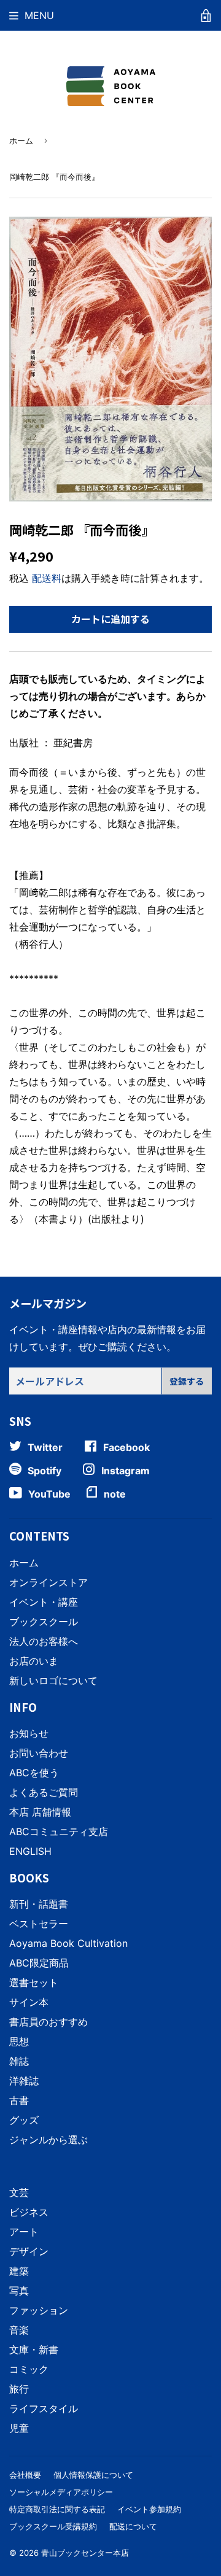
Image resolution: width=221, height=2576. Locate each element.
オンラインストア (48, 1582)
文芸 (19, 2192)
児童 (19, 2428)
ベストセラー (39, 1924)
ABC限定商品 (39, 1963)
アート (24, 2232)
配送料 (47, 578)
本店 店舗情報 (40, 1812)
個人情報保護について (93, 2475)
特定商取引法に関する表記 (57, 2509)
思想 (19, 2041)
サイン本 (29, 2002)
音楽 (19, 2330)
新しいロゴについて (53, 1681)
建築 (19, 2271)
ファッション (39, 2310)
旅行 (19, 2389)
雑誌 (19, 2061)
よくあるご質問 (44, 1792)
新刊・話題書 (39, 1904)
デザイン (29, 2251)
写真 (19, 2291)
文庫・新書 (34, 2350)
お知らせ (29, 1733)
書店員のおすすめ (48, 2022)
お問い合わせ (39, 1753)
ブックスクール (44, 1622)
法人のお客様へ (44, 1641)
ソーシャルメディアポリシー (61, 2492)
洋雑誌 (24, 2081)
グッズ (24, 2120)
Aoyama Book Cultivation (68, 1943)
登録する (187, 1381)
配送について (133, 2526)
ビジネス (29, 2212)
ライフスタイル (44, 2408)
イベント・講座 (44, 1602)
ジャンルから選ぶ (48, 2140)
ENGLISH (30, 1851)
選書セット (34, 1982)
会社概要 (25, 2475)
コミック (29, 2369)
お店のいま (34, 1661)
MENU (39, 15)
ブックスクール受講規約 (53, 2526)
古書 (19, 2100)
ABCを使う (34, 1773)
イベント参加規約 (149, 2509)
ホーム (21, 141)
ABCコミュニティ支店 (59, 1831)
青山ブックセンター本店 (85, 2553)
